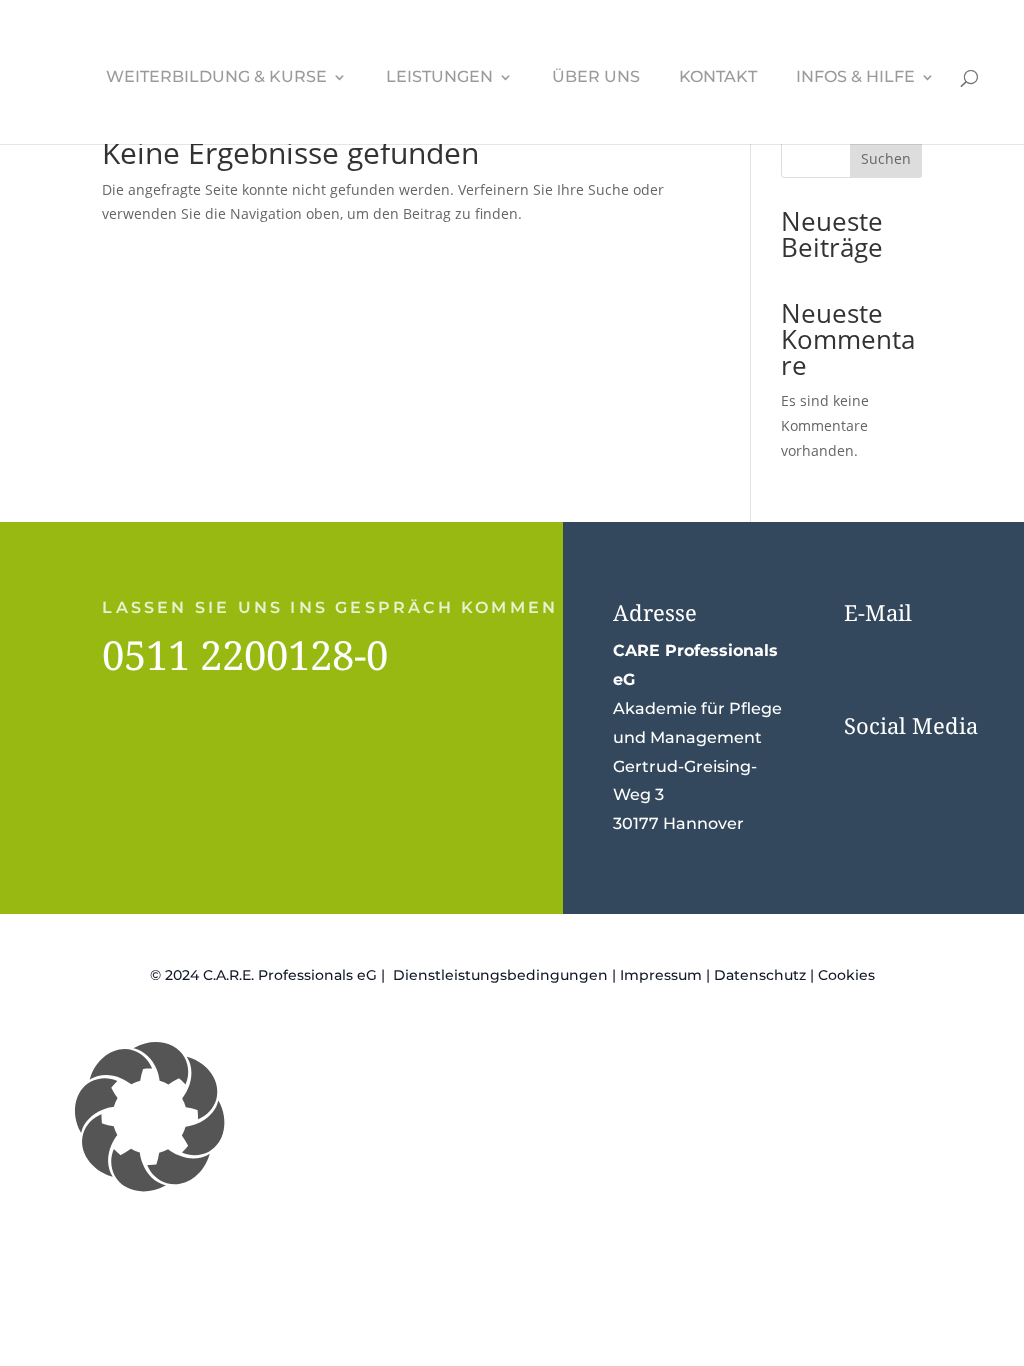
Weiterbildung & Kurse (216, 78)
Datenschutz (760, 975)
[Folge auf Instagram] (904, 767)
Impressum (661, 975)
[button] (512, 1117)
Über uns (596, 78)
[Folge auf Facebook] (864, 767)
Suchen (886, 158)
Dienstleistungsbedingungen (500, 975)
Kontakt (718, 78)
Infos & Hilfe (855, 78)
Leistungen (439, 78)
